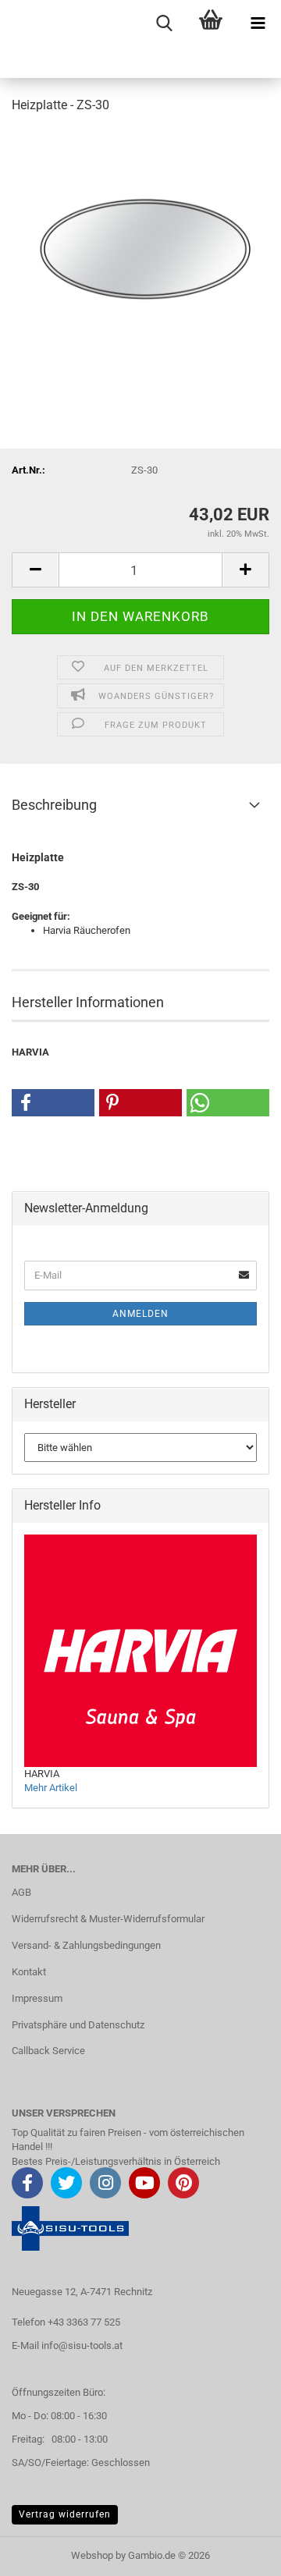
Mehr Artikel (51, 1788)
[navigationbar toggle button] (258, 23)
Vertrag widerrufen (65, 2514)
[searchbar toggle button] (164, 23)
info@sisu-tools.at (82, 2345)
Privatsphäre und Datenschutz (78, 2025)
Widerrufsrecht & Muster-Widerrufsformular (108, 1919)
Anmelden (140, 1314)
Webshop (92, 2555)
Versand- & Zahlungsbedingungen (86, 1945)
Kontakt (29, 1972)
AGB (21, 1892)
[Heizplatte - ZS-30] (140, 245)
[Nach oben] (238, 2553)
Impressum (37, 1998)
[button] (35, 570)
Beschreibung (54, 805)
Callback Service (48, 2051)
